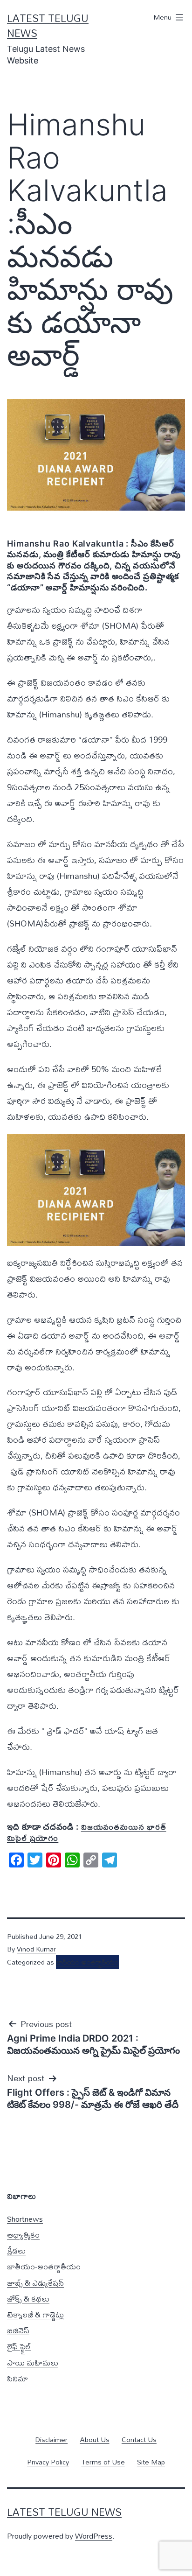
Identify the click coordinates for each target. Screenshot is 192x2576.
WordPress (94, 2536)
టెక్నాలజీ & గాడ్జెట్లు (35, 2314)
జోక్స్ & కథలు (28, 2299)
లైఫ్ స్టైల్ (19, 2346)
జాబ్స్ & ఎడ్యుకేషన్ (35, 2283)
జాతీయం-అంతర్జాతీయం (87, 1962)
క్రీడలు (16, 2250)
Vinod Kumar (36, 1949)
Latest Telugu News (48, 26)
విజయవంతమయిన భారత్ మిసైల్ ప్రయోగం (87, 1832)
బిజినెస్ (18, 2330)
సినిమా (17, 2378)
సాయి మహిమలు (33, 2362)
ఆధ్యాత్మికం (23, 2235)
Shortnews (25, 2219)
